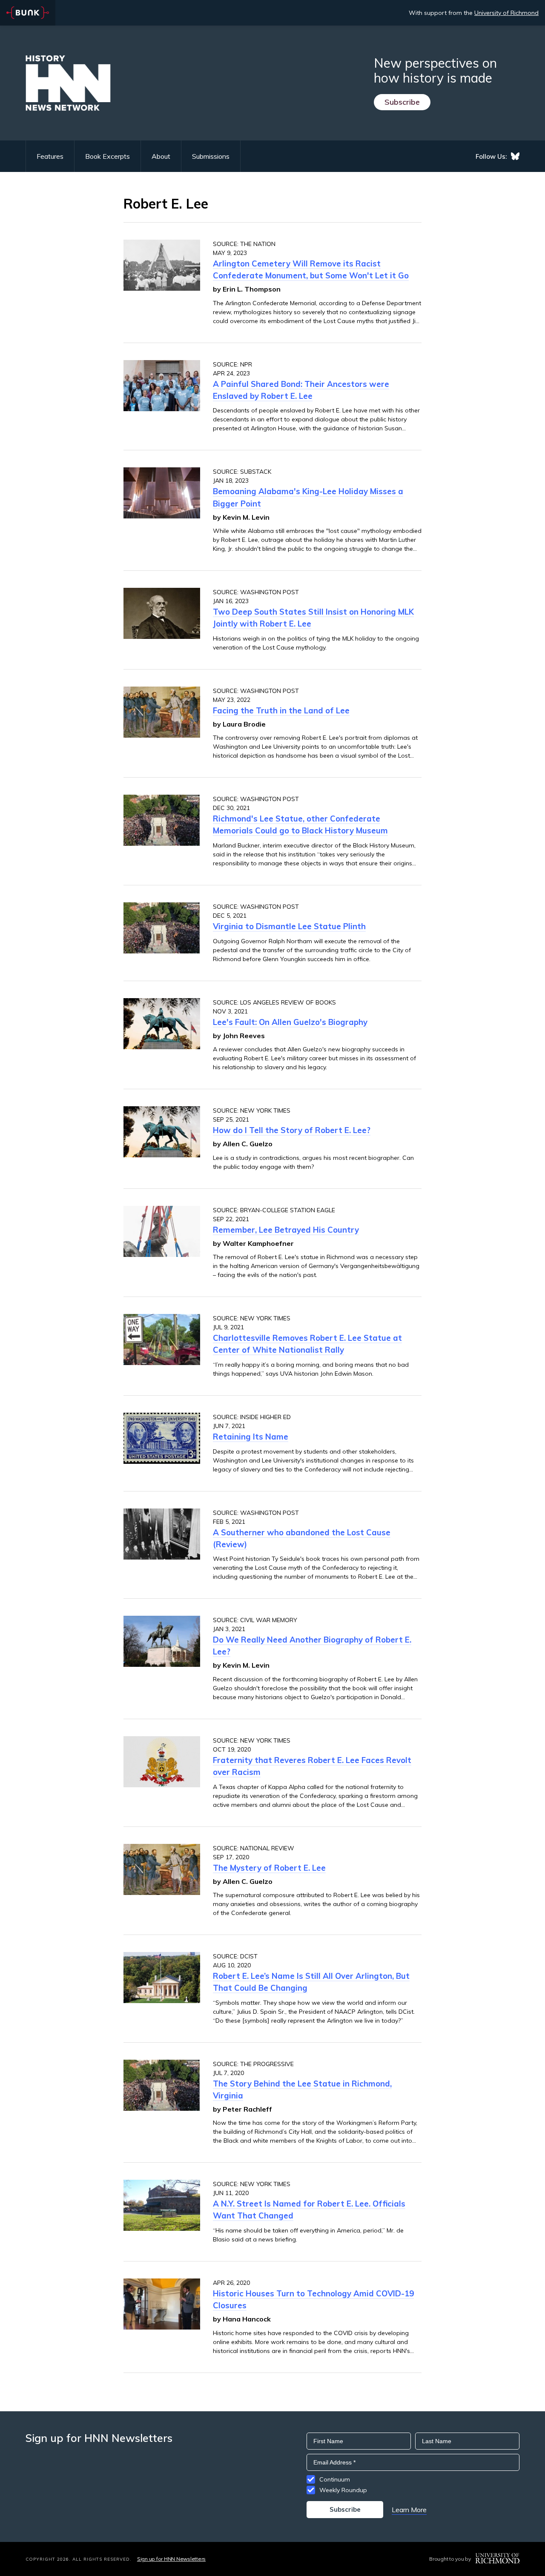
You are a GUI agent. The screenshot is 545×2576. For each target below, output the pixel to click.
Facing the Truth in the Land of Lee (281, 710)
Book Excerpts (108, 156)
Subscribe (402, 102)
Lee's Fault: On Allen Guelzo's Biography (290, 1022)
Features (50, 156)
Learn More (409, 2510)
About (161, 156)
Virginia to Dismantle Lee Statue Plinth (289, 926)
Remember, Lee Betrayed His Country (286, 1230)
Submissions (211, 156)
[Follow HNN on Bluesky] (515, 156)
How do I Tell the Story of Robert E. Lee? (292, 1130)
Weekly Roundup (343, 2490)
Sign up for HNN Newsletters (171, 2559)
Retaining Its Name (251, 1437)
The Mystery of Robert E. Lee (269, 1868)
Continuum (335, 2479)
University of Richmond (506, 13)
